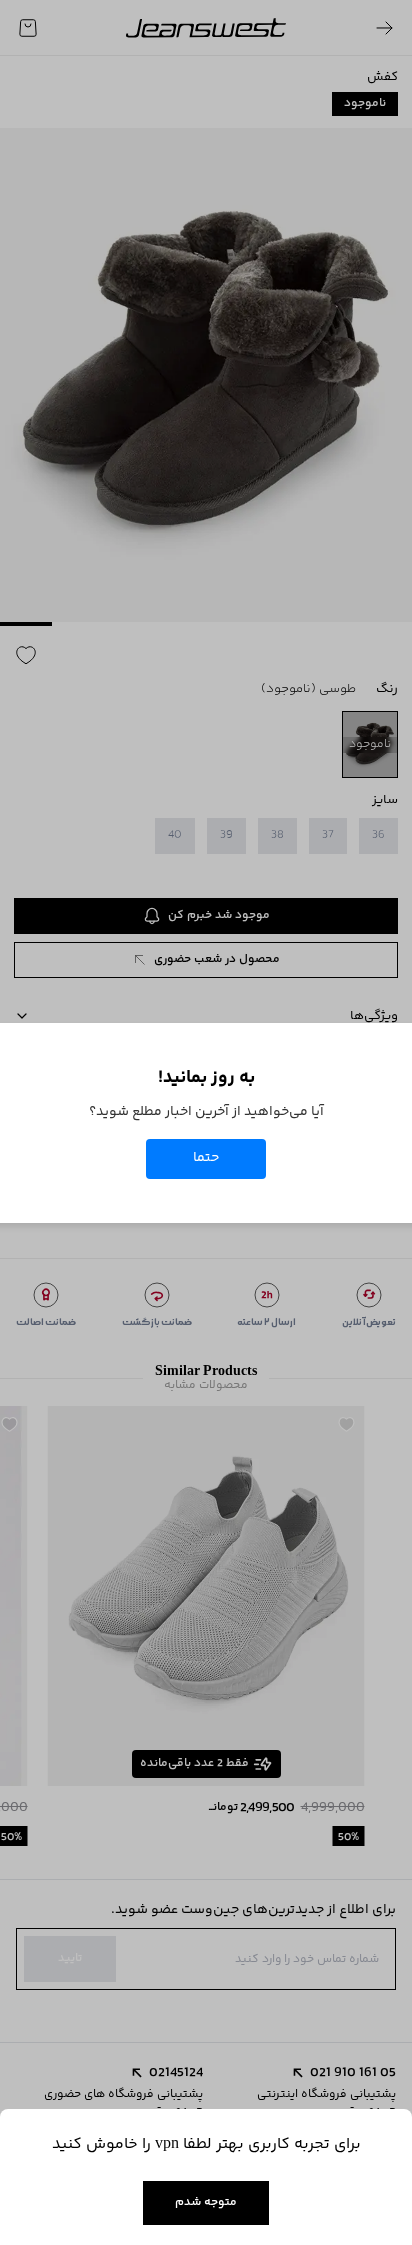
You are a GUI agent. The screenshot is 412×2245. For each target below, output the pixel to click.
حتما (206, 1158)
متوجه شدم (206, 2202)
